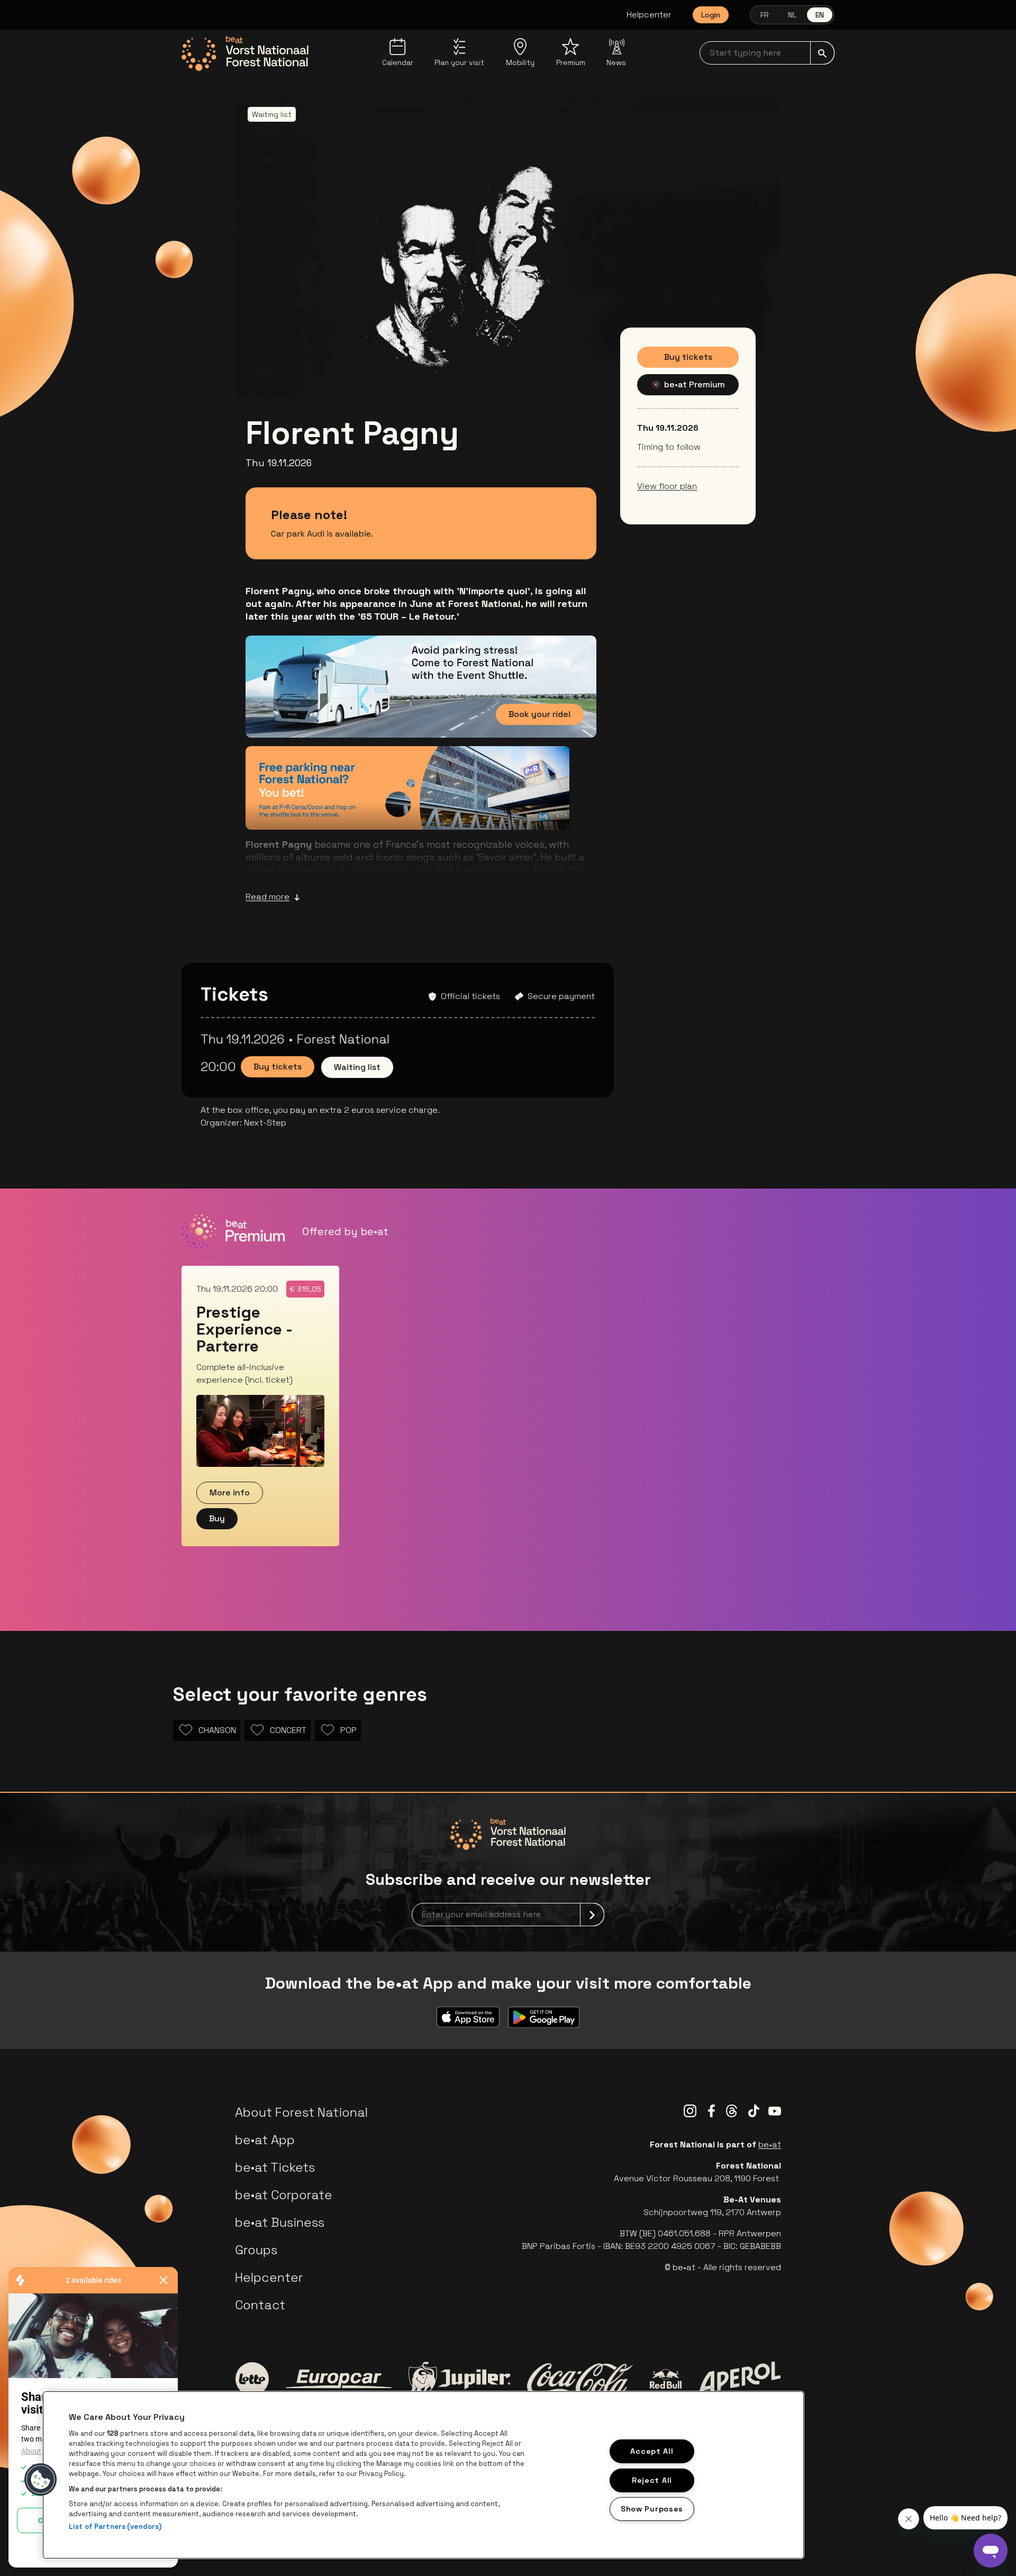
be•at (770, 2144)
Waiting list (357, 1067)
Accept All (652, 2451)
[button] (41, 2480)
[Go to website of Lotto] (252, 2379)
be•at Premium (695, 384)
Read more (267, 897)
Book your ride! (540, 714)
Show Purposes (652, 2509)
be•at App (265, 2140)
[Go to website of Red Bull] (666, 2379)
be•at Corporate (284, 2195)
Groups (256, 2250)
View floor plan (667, 486)
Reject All (652, 2480)
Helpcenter (649, 15)
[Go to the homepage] (245, 53)
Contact (260, 2305)
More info (230, 1493)
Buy (217, 1518)
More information (508, 806)
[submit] (822, 53)
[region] (423, 2475)
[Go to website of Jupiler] (459, 2379)
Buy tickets (688, 357)
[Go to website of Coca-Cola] (580, 2379)
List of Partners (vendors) (115, 2527)
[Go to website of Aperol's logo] (740, 2379)
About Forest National (301, 2112)
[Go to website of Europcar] (339, 2379)
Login (711, 15)
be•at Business (280, 2222)
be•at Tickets (275, 2167)
